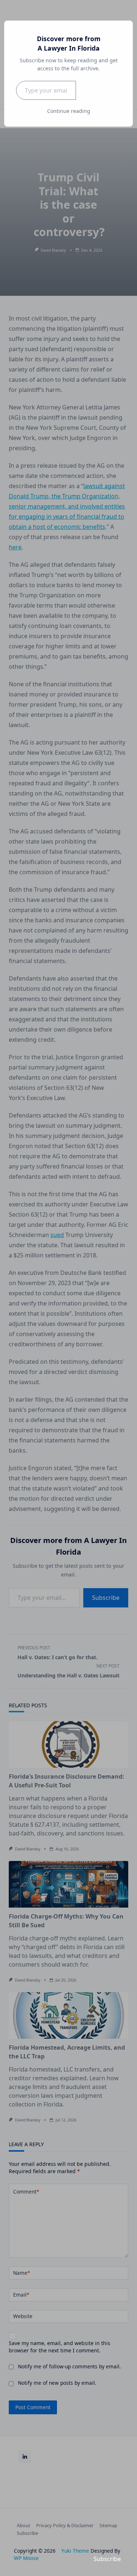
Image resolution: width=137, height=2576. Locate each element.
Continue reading (69, 111)
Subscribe (98, 90)
